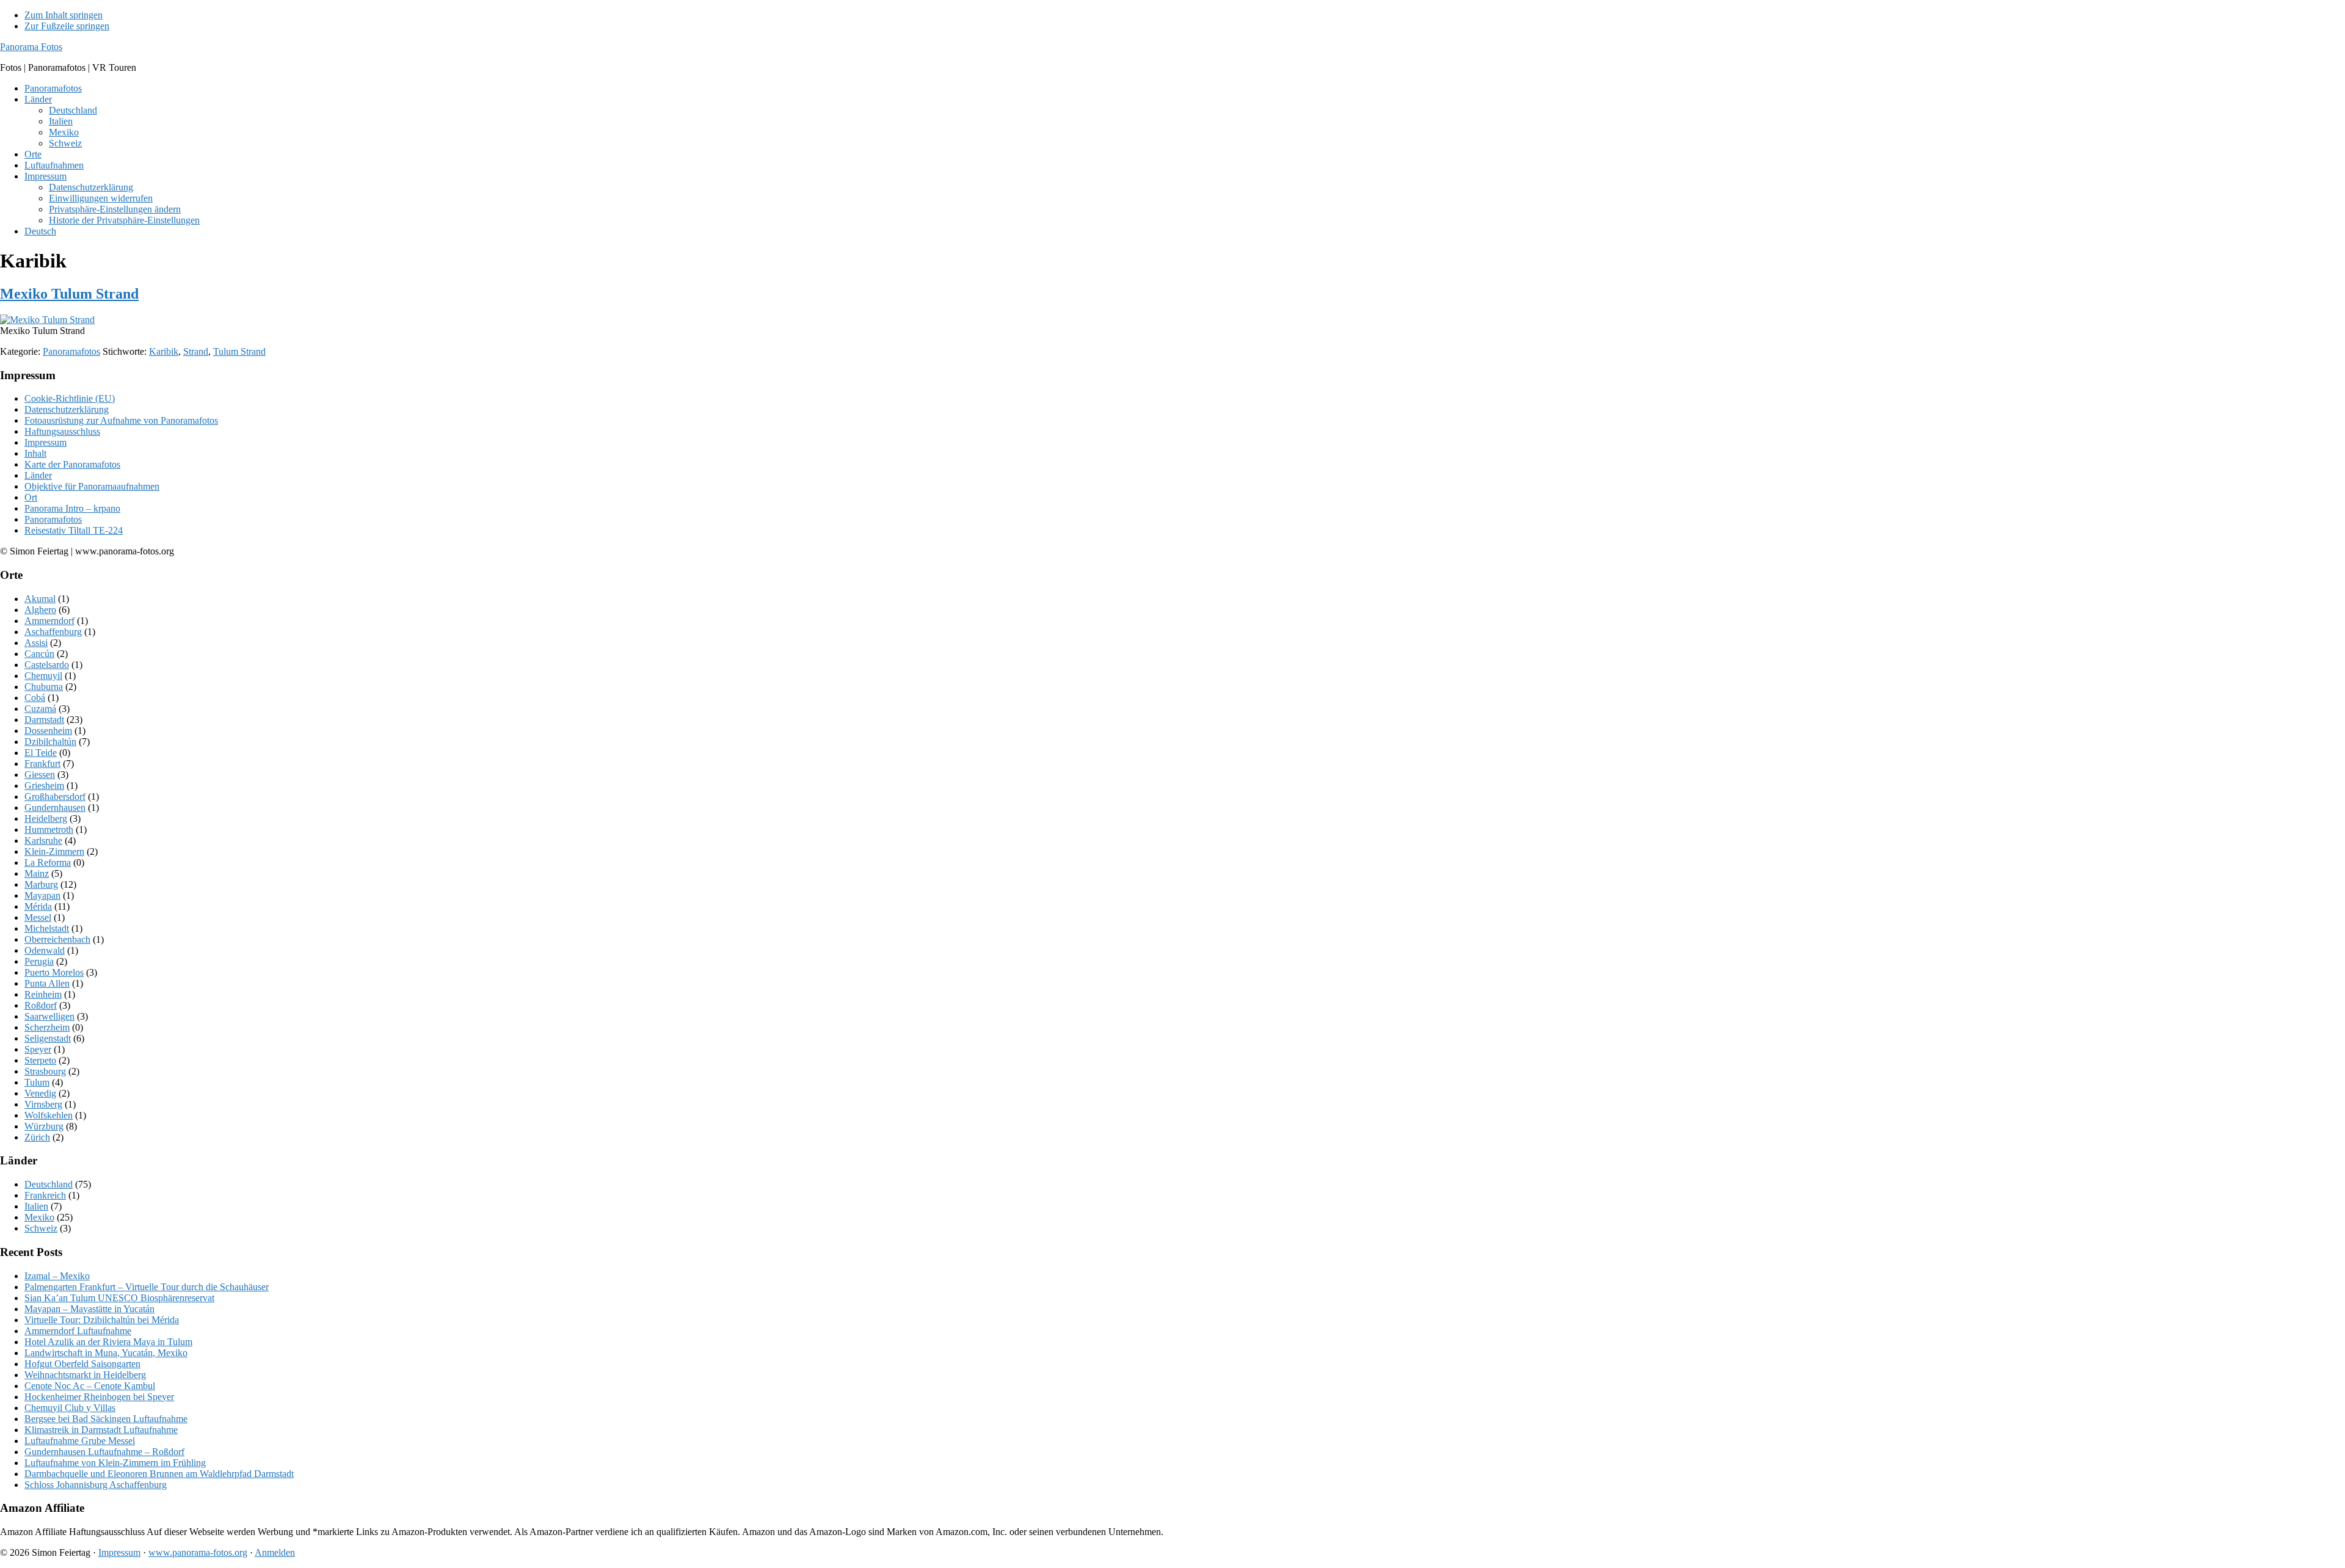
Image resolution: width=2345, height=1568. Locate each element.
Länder (38, 475)
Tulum (37, 1082)
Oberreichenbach (57, 939)
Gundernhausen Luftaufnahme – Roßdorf (104, 1452)
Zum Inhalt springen (64, 15)
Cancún (39, 654)
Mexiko (39, 1217)
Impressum (45, 442)
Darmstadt (44, 720)
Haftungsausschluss (62, 431)
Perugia (39, 961)
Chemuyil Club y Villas (70, 1408)
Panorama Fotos (31, 47)
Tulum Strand (239, 351)
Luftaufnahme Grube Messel (80, 1441)
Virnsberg (43, 1104)
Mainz (37, 873)
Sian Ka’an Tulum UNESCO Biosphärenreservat (119, 1298)
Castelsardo (47, 665)
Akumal (40, 599)
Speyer (38, 1049)
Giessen (40, 775)
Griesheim (44, 786)
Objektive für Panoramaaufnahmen (92, 486)
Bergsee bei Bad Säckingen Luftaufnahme (106, 1419)
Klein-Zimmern (54, 851)
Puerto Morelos (54, 972)
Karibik (164, 351)
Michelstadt (47, 928)
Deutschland (49, 1184)
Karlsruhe (43, 840)
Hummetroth (49, 829)
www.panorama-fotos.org (198, 1552)
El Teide (41, 753)
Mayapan (42, 895)
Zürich (37, 1137)
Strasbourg (45, 1071)
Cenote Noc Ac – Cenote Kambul (90, 1386)
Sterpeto (40, 1060)
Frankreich (45, 1195)
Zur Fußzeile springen (67, 26)
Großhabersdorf (55, 797)
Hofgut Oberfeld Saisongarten (82, 1364)
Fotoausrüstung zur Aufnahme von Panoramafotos (121, 420)
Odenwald (45, 950)
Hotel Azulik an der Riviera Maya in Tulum (108, 1342)
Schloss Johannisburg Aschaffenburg (96, 1485)
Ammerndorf (49, 621)
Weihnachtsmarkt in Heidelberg (85, 1375)
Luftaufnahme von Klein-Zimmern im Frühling (115, 1463)
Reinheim (43, 994)
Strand (196, 351)
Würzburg (44, 1126)
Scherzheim (47, 1027)
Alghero (40, 610)
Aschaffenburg (53, 632)
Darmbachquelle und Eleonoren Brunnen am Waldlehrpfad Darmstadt (159, 1474)
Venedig (40, 1093)
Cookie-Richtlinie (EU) (70, 398)
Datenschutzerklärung (67, 409)
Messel (38, 917)
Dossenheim (48, 731)
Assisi (36, 643)
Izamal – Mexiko (57, 1276)
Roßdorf (41, 1005)
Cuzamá (40, 709)
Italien (36, 1206)
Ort (31, 497)
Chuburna (44, 687)
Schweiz (41, 1228)
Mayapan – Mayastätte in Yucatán (89, 1309)
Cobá (35, 698)
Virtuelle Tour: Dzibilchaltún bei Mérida (102, 1320)
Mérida (38, 906)
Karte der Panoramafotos (72, 464)
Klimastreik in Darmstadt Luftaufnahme (101, 1430)
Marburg (41, 884)
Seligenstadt (48, 1038)
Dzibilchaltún (50, 742)
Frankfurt (42, 764)
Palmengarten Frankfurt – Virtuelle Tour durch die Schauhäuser (147, 1287)
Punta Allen (47, 983)
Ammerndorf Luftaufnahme (78, 1331)
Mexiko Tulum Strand (69, 294)
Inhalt (35, 453)
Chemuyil (43, 676)
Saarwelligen (49, 1016)
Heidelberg (46, 818)
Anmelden (275, 1552)
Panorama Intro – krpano (72, 508)
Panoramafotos (71, 351)
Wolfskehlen (49, 1115)
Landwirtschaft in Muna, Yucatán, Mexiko (106, 1353)
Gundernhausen (55, 808)
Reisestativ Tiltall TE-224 (74, 530)
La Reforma (48, 862)
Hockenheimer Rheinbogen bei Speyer (99, 1397)
